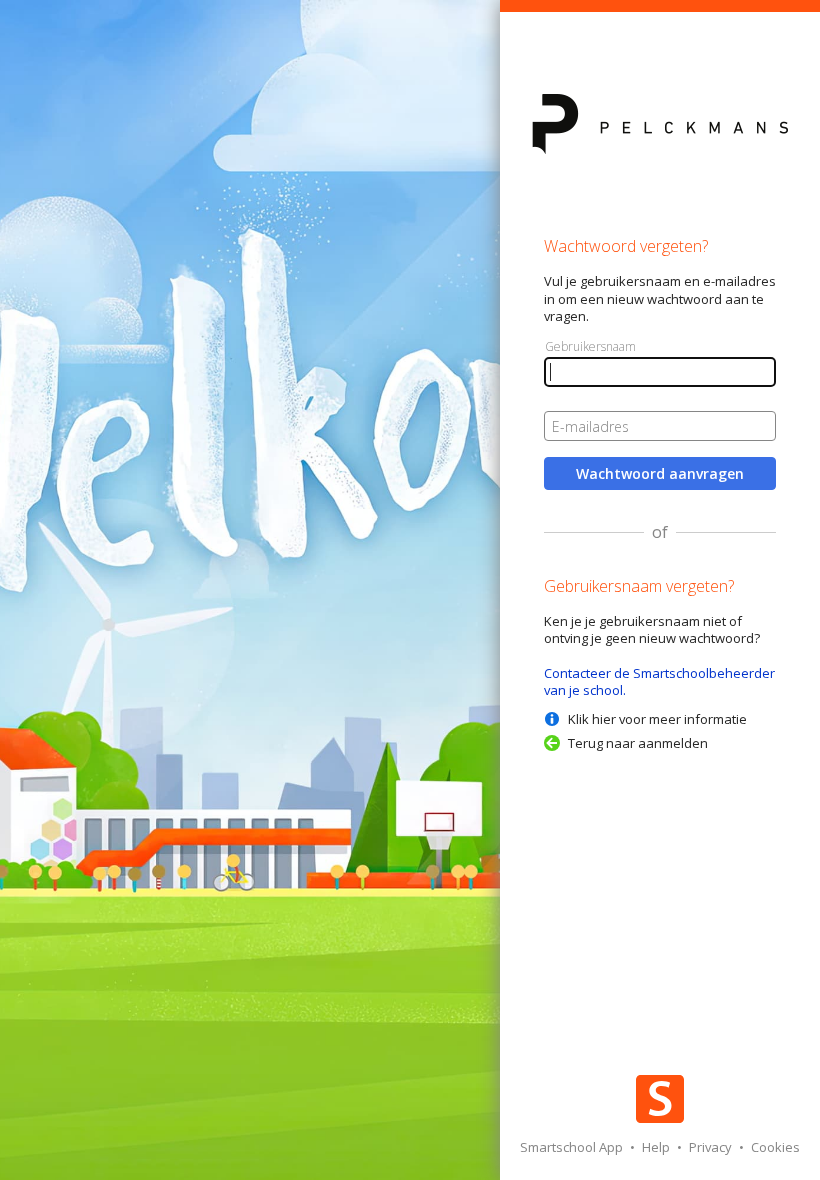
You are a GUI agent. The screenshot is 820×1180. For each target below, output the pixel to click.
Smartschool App (573, 1147)
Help (657, 1147)
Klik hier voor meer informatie (657, 719)
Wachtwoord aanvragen (660, 473)
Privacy (712, 1147)
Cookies (775, 1147)
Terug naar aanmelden (638, 743)
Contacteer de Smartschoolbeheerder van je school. (659, 681)
